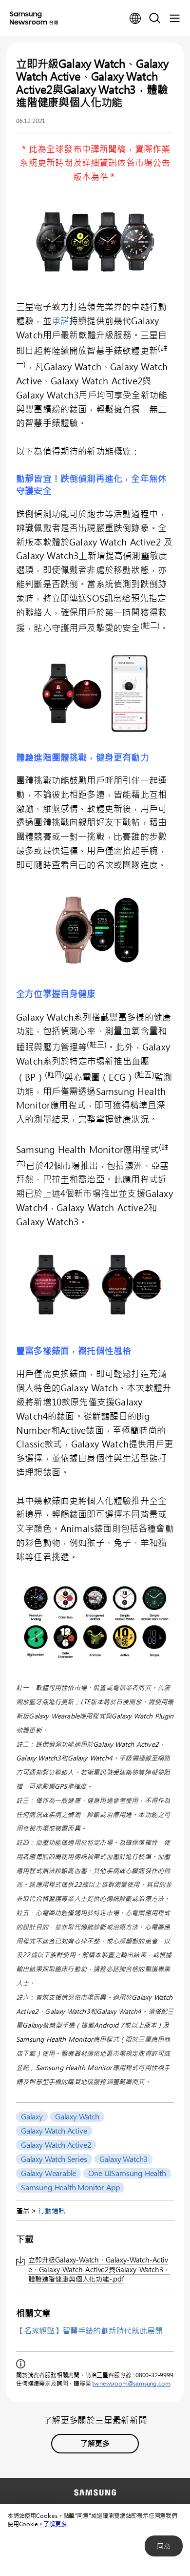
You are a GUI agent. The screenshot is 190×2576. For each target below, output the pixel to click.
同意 (164, 2546)
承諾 (60, 321)
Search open (155, 19)
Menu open (174, 19)
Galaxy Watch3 (124, 2159)
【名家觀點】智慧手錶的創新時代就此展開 (89, 2331)
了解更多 (55, 2524)
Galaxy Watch (77, 2116)
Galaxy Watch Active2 (56, 2145)
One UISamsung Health (127, 2173)
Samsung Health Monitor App (70, 2187)
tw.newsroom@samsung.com (131, 2383)
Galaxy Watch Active (54, 2131)
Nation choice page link (135, 19)
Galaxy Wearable (48, 2173)
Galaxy (32, 2116)
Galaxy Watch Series (54, 2159)
